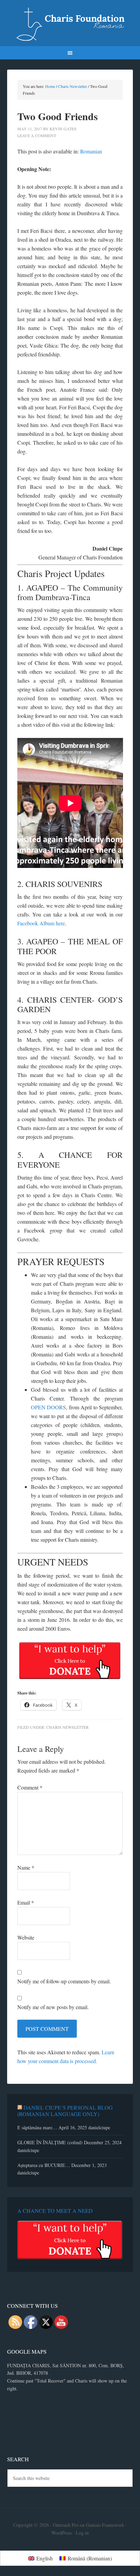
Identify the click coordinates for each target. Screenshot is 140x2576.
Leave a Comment (37, 135)
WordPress (62, 2533)
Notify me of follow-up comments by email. (64, 1981)
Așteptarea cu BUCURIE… (44, 2165)
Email (26, 1902)
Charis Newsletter (67, 1727)
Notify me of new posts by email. (53, 2007)
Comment (30, 1787)
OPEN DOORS (49, 1407)
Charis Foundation (70, 24)
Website (26, 1937)
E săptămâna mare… (37, 2127)
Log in (82, 2533)
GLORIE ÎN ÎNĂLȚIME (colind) (50, 2142)
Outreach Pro (66, 2525)
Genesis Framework (105, 2525)
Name (26, 1867)
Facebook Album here (41, 923)
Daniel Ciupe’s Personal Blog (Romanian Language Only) (65, 2111)
